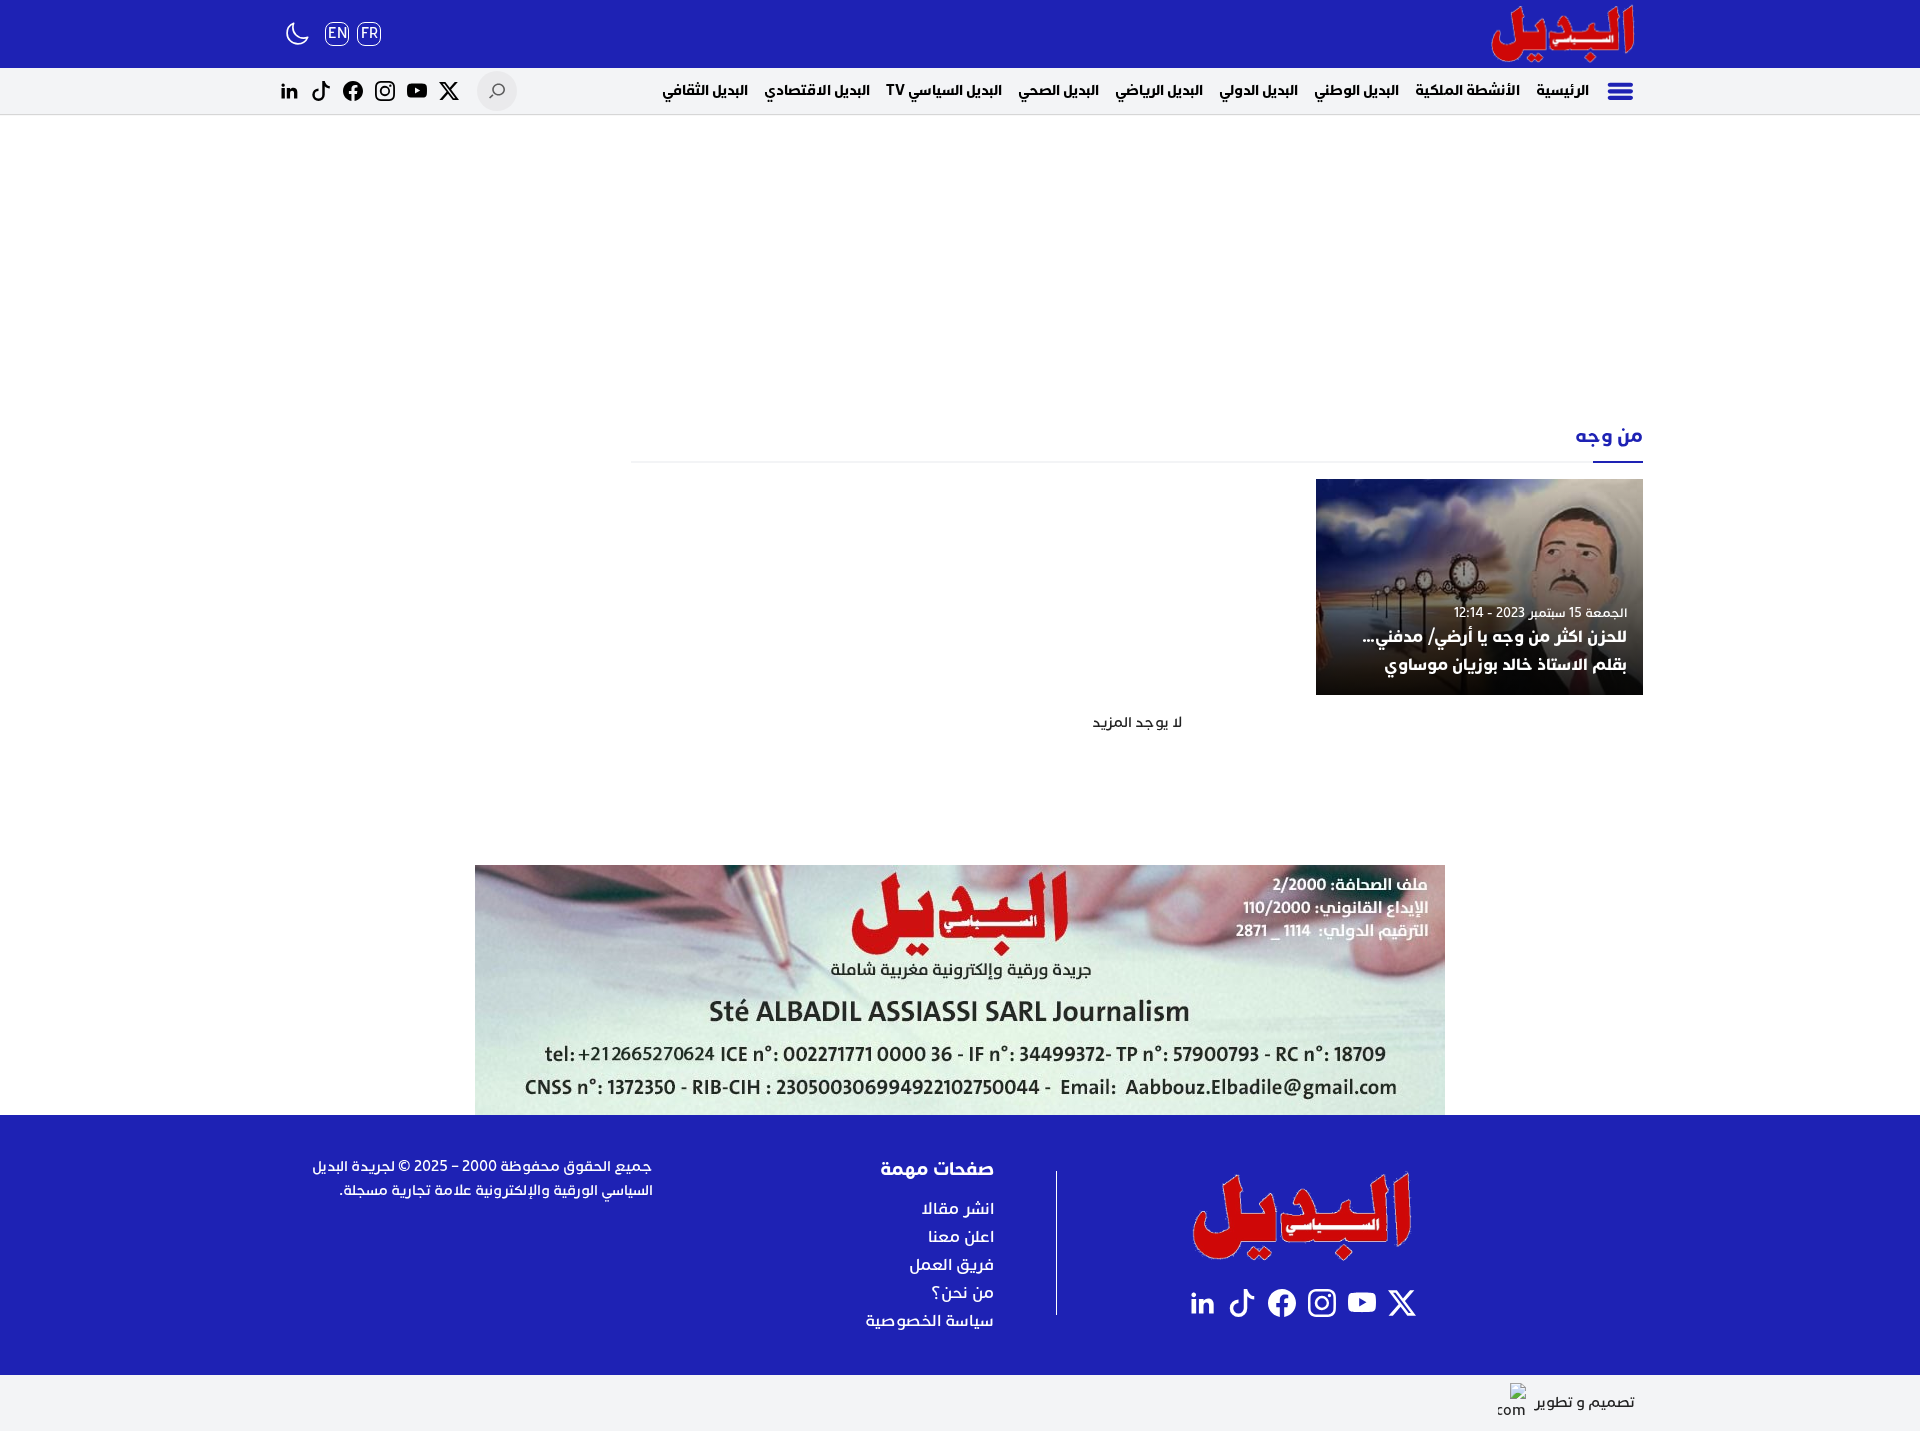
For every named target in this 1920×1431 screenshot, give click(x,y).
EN (337, 33)
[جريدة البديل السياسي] (1563, 34)
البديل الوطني (1356, 90)
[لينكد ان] (289, 91)
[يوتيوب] (417, 91)
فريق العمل (951, 1265)
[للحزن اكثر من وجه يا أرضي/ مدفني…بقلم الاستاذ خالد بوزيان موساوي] (1479, 587)
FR (369, 33)
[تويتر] (449, 91)
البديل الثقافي (705, 90)
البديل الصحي (1058, 90)
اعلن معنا (961, 1237)
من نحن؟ (962, 1293)
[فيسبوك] (353, 91)
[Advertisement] (960, 270)
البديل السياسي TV (944, 90)
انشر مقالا (957, 1209)
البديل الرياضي (1159, 90)
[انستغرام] (385, 91)
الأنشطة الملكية (1467, 90)
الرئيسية (1562, 90)
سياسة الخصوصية (929, 1321)
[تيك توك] (321, 91)
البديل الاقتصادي (817, 90)
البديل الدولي (1258, 90)
